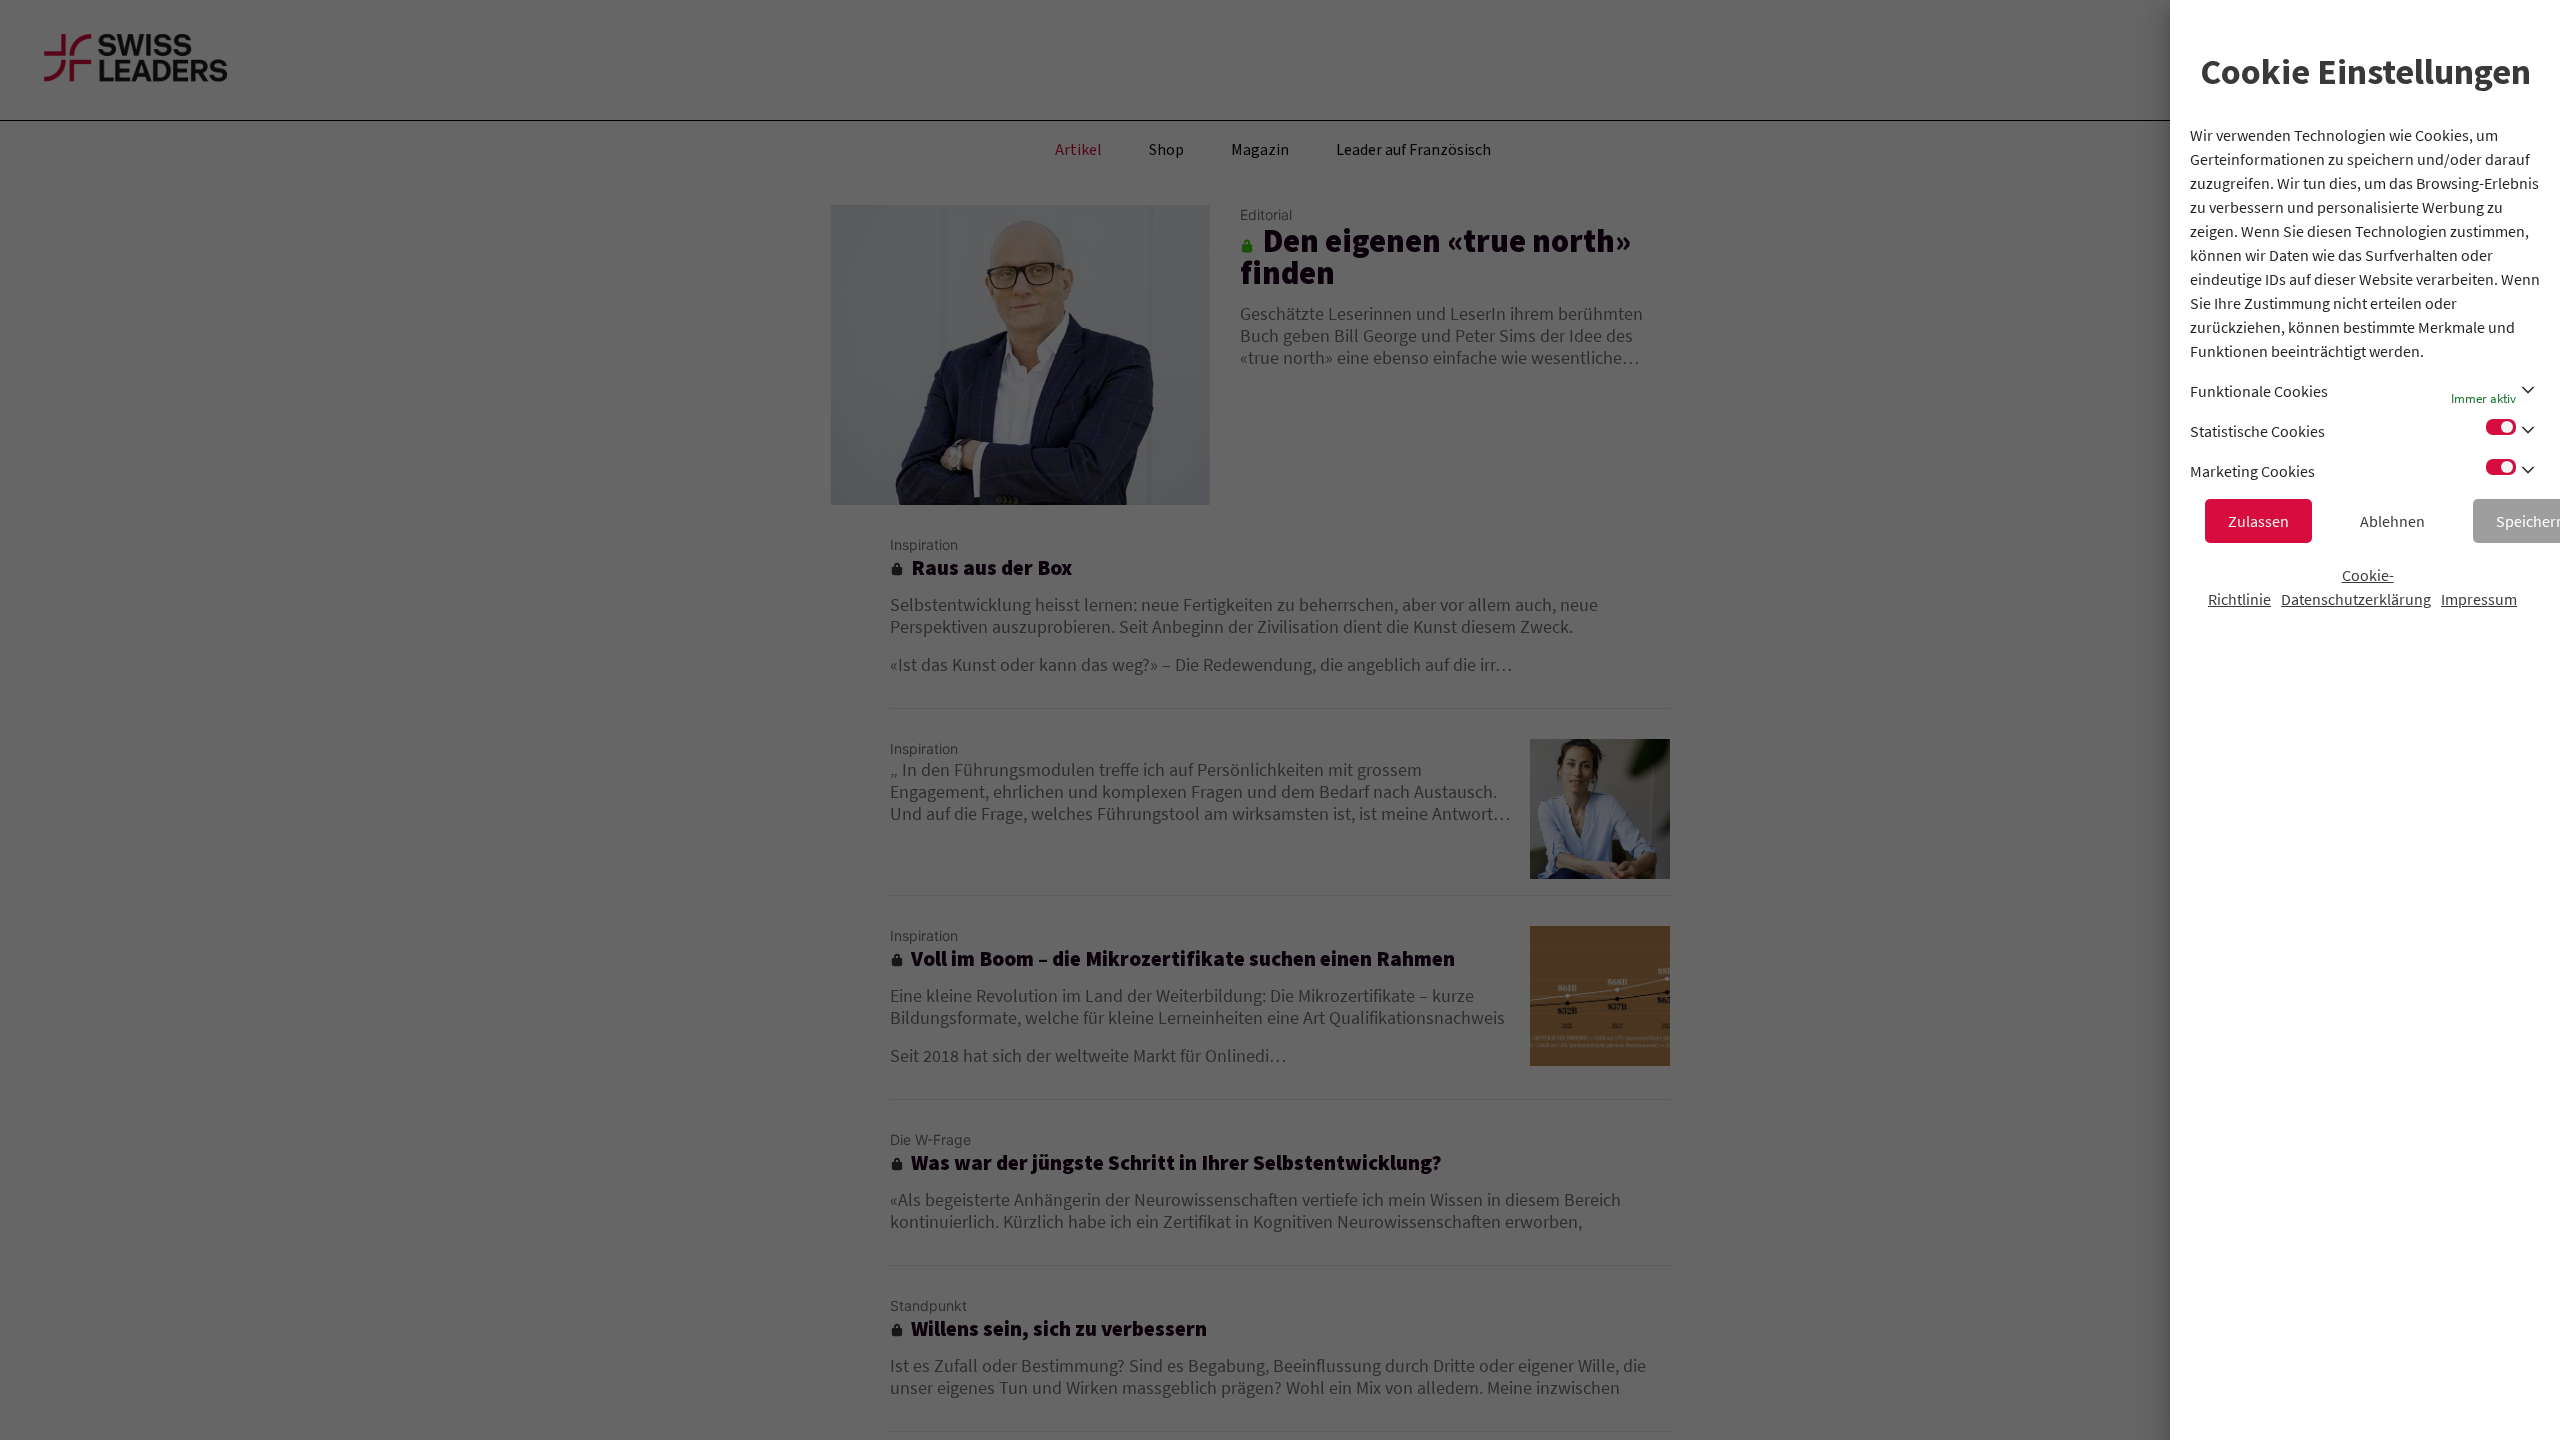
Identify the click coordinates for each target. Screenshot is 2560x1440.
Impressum (2479, 599)
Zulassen (2258, 521)
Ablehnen (2392, 521)
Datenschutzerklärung (2356, 599)
